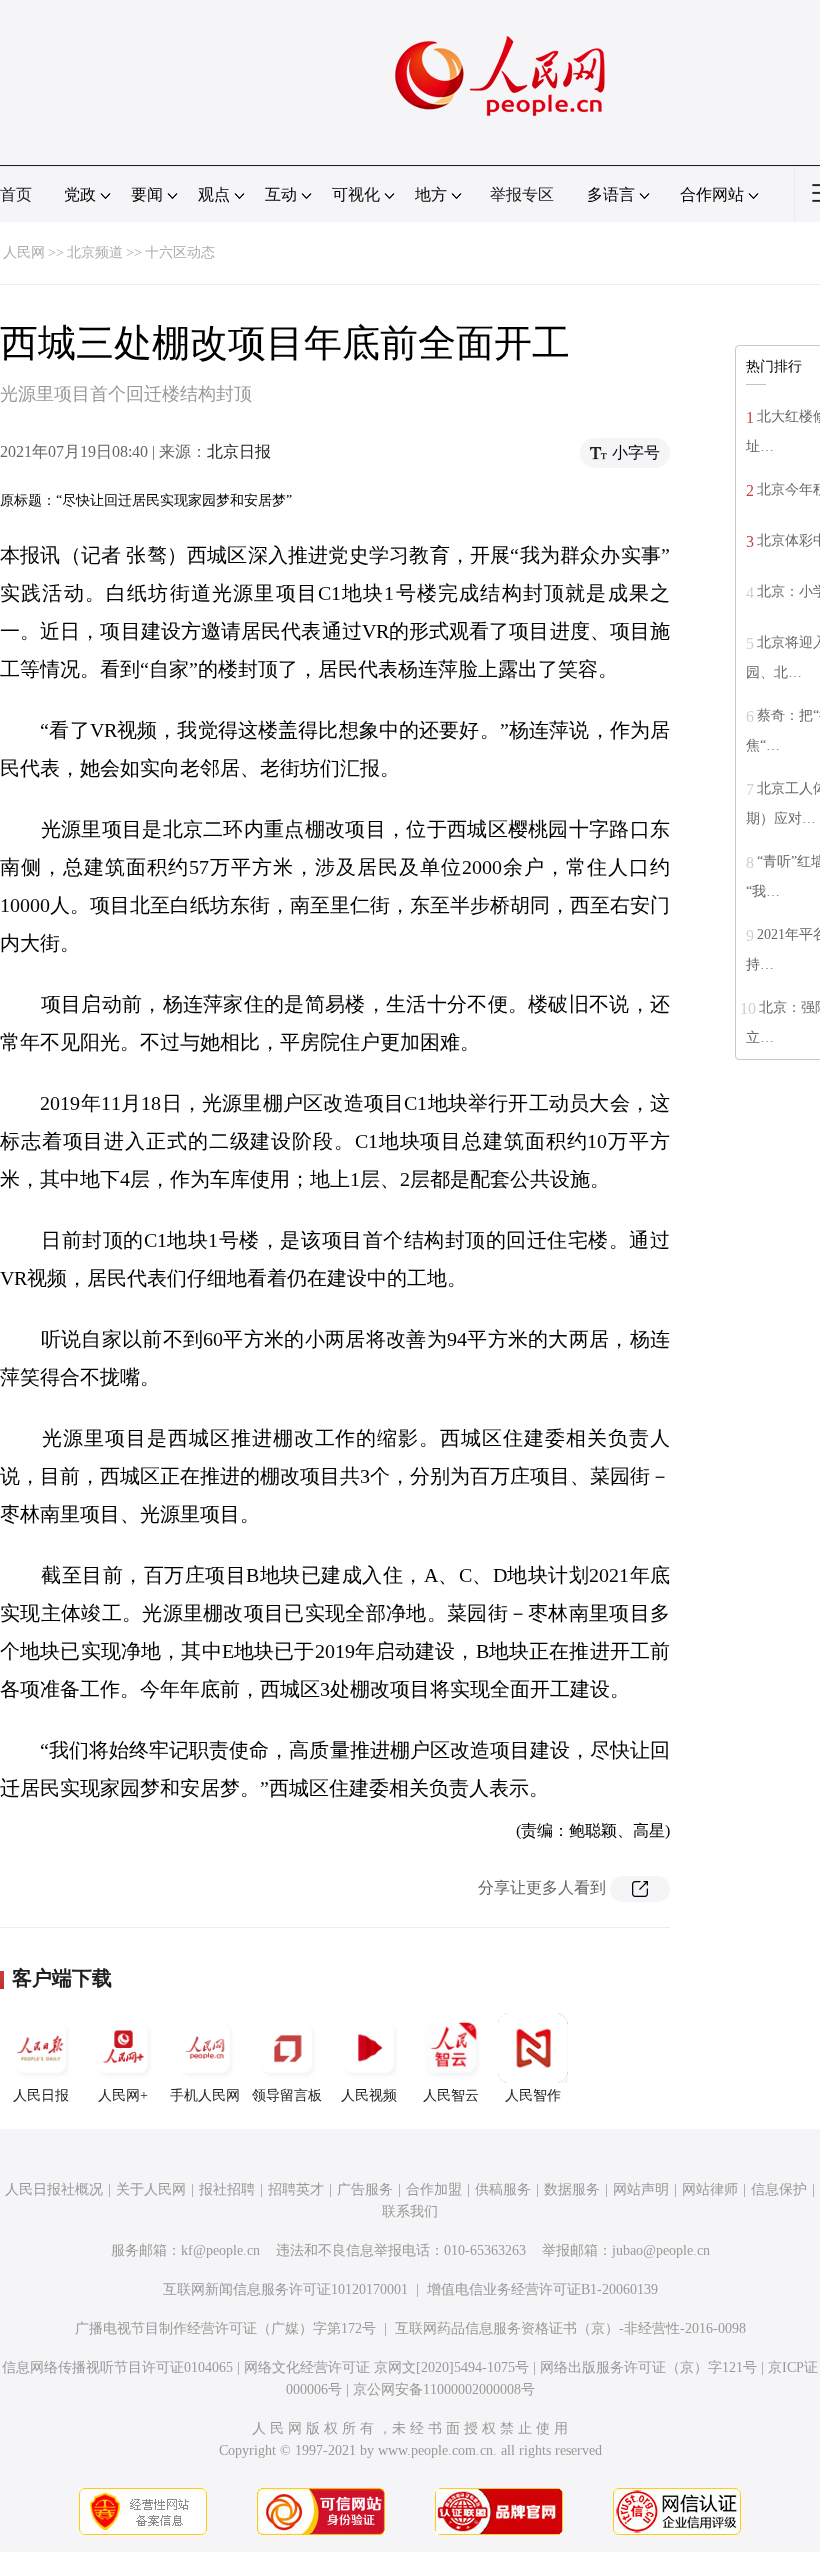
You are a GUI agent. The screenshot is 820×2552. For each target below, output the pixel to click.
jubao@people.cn (661, 2250)
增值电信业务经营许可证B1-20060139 (542, 2289)
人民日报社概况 (54, 2189)
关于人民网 (151, 2189)
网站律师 (710, 2189)
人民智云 (451, 2095)
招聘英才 (296, 2189)
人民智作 (533, 2095)
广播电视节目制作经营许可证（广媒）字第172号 (225, 2328)
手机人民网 (205, 2095)
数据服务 (572, 2189)
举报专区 (522, 194)
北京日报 (239, 451)
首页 (16, 194)
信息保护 (779, 2189)
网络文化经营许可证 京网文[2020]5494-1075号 (386, 2367)
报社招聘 (227, 2189)
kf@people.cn (220, 2250)
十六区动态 (180, 252)
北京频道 (95, 252)
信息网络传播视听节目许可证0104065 (117, 2367)
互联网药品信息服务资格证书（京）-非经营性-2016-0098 (570, 2328)
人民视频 (369, 2095)
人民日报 (41, 2095)
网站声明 (641, 2189)
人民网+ (123, 2095)
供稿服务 (503, 2189)
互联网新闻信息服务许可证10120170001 (285, 2289)
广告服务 (365, 2189)
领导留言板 (287, 2095)
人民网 (24, 252)
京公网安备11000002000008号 (444, 2389)
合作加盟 (434, 2189)
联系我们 (410, 2211)
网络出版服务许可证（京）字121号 (648, 2367)
